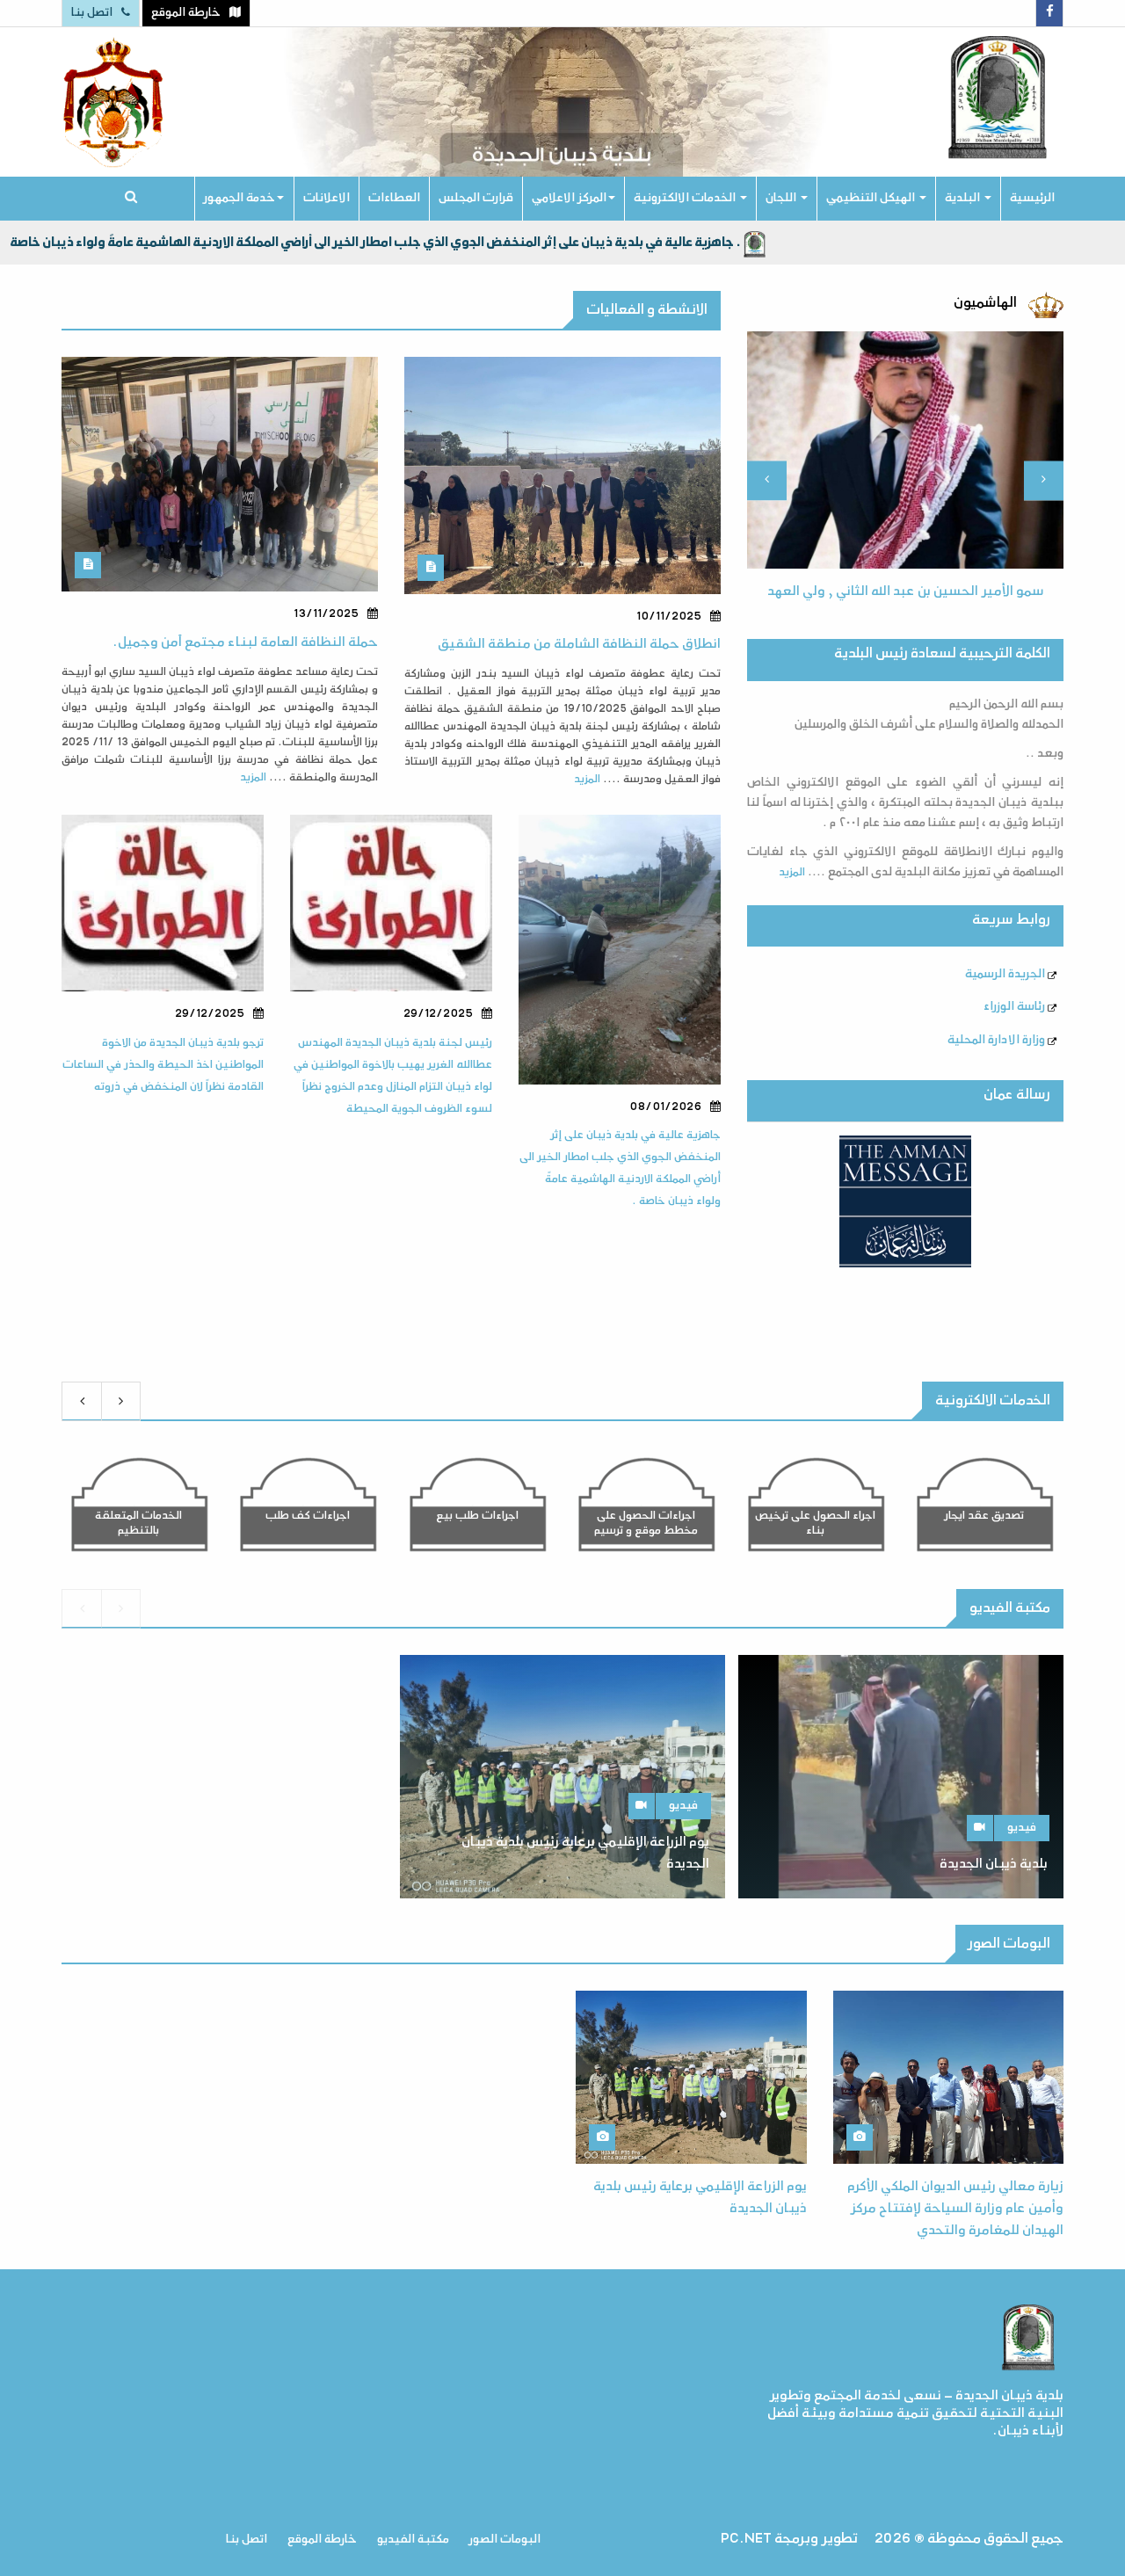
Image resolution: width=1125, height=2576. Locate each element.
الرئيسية (1032, 198)
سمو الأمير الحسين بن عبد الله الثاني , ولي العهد (906, 592)
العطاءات (394, 198)
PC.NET (746, 2540)
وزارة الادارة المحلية (998, 1040)
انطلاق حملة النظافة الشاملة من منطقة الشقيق (579, 645)
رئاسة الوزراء (1016, 1007)
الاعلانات (327, 198)
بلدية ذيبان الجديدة (994, 1865)
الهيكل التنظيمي (872, 198)
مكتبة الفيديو (413, 2540)
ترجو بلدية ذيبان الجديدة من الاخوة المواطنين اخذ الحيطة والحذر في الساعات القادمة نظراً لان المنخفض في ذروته (163, 1065)
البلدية (964, 198)
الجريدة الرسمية (1006, 974)
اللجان (782, 198)
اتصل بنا (247, 2540)
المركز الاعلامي (569, 198)
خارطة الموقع (322, 2540)
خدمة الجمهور (240, 198)
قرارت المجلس (476, 198)
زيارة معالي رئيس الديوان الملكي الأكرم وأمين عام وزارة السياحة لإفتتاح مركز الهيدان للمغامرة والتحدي (955, 2210)
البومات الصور (505, 2540)
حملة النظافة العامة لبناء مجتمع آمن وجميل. (245, 643)
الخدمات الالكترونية (686, 198)
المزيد (253, 778)
